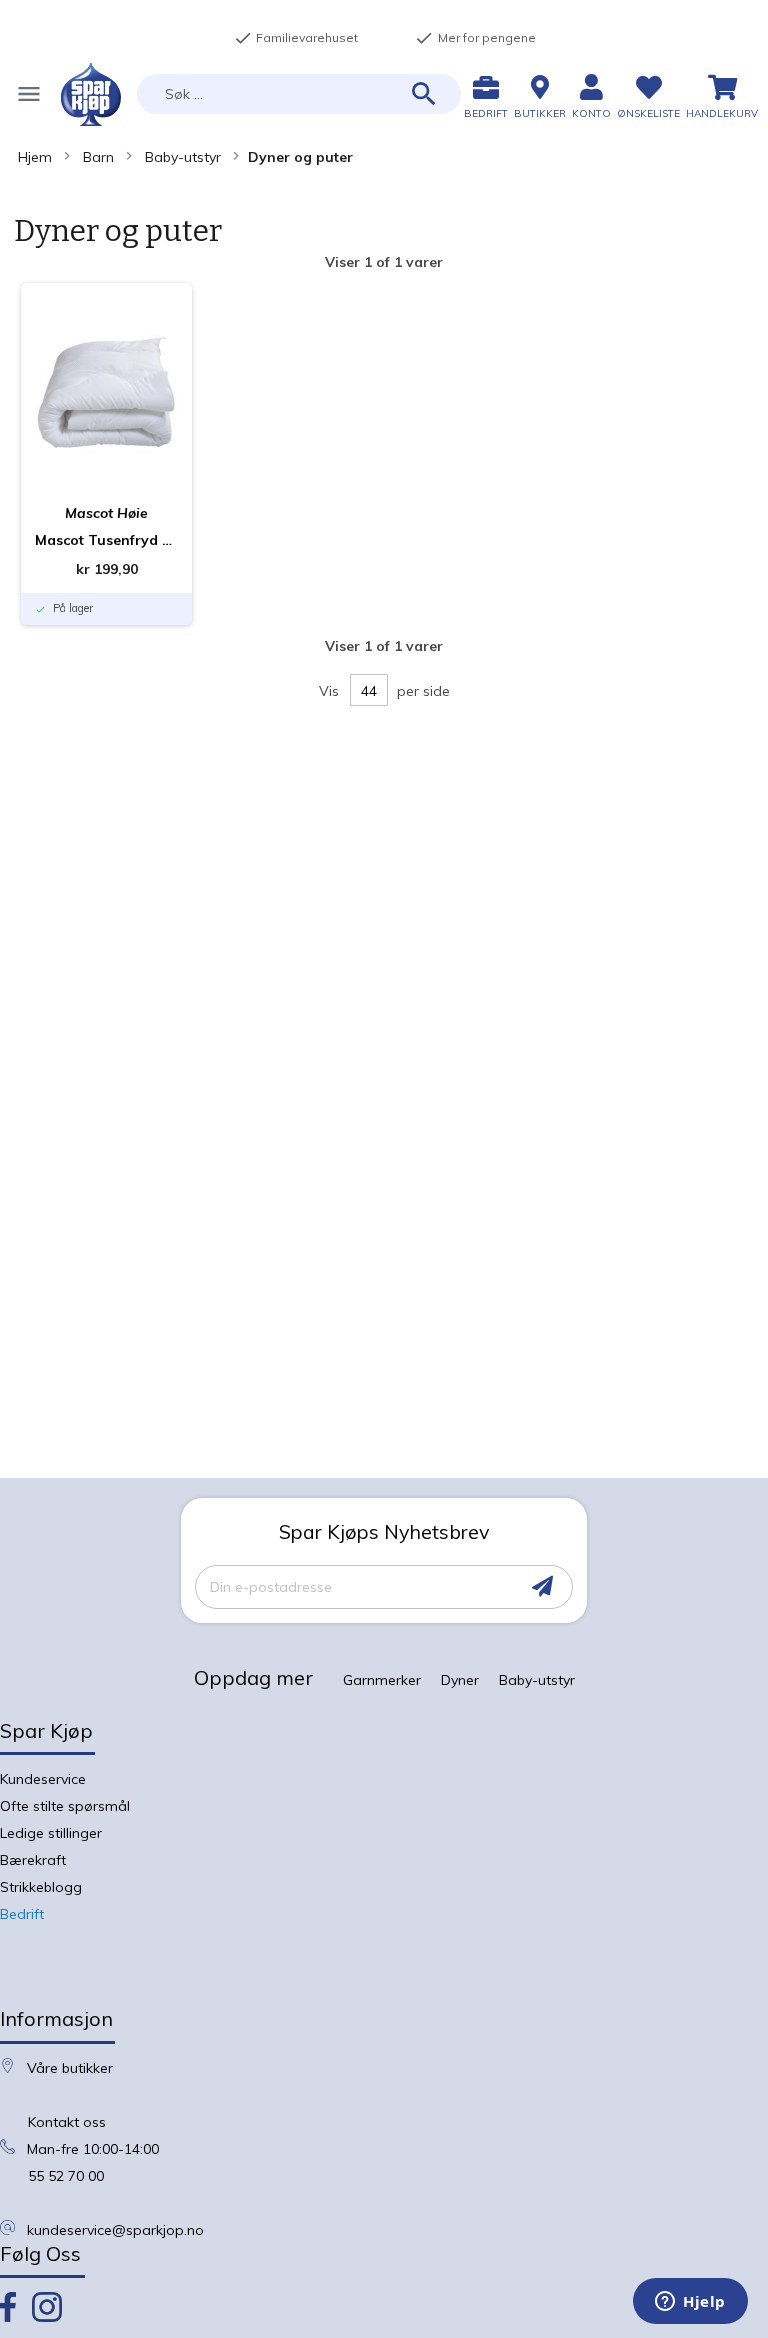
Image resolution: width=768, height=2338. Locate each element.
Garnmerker (382, 1680)
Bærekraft (33, 1860)
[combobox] (299, 94)
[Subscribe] (542, 1586)
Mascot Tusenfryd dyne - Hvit (106, 540)
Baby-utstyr (183, 157)
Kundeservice (43, 1779)
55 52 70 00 (66, 2176)
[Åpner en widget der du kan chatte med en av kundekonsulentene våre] (690, 2303)
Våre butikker (70, 2068)
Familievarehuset (296, 38)
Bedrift (22, 1914)
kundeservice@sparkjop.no (115, 2230)
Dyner (460, 1680)
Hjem (35, 157)
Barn (98, 157)
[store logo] (91, 94)
